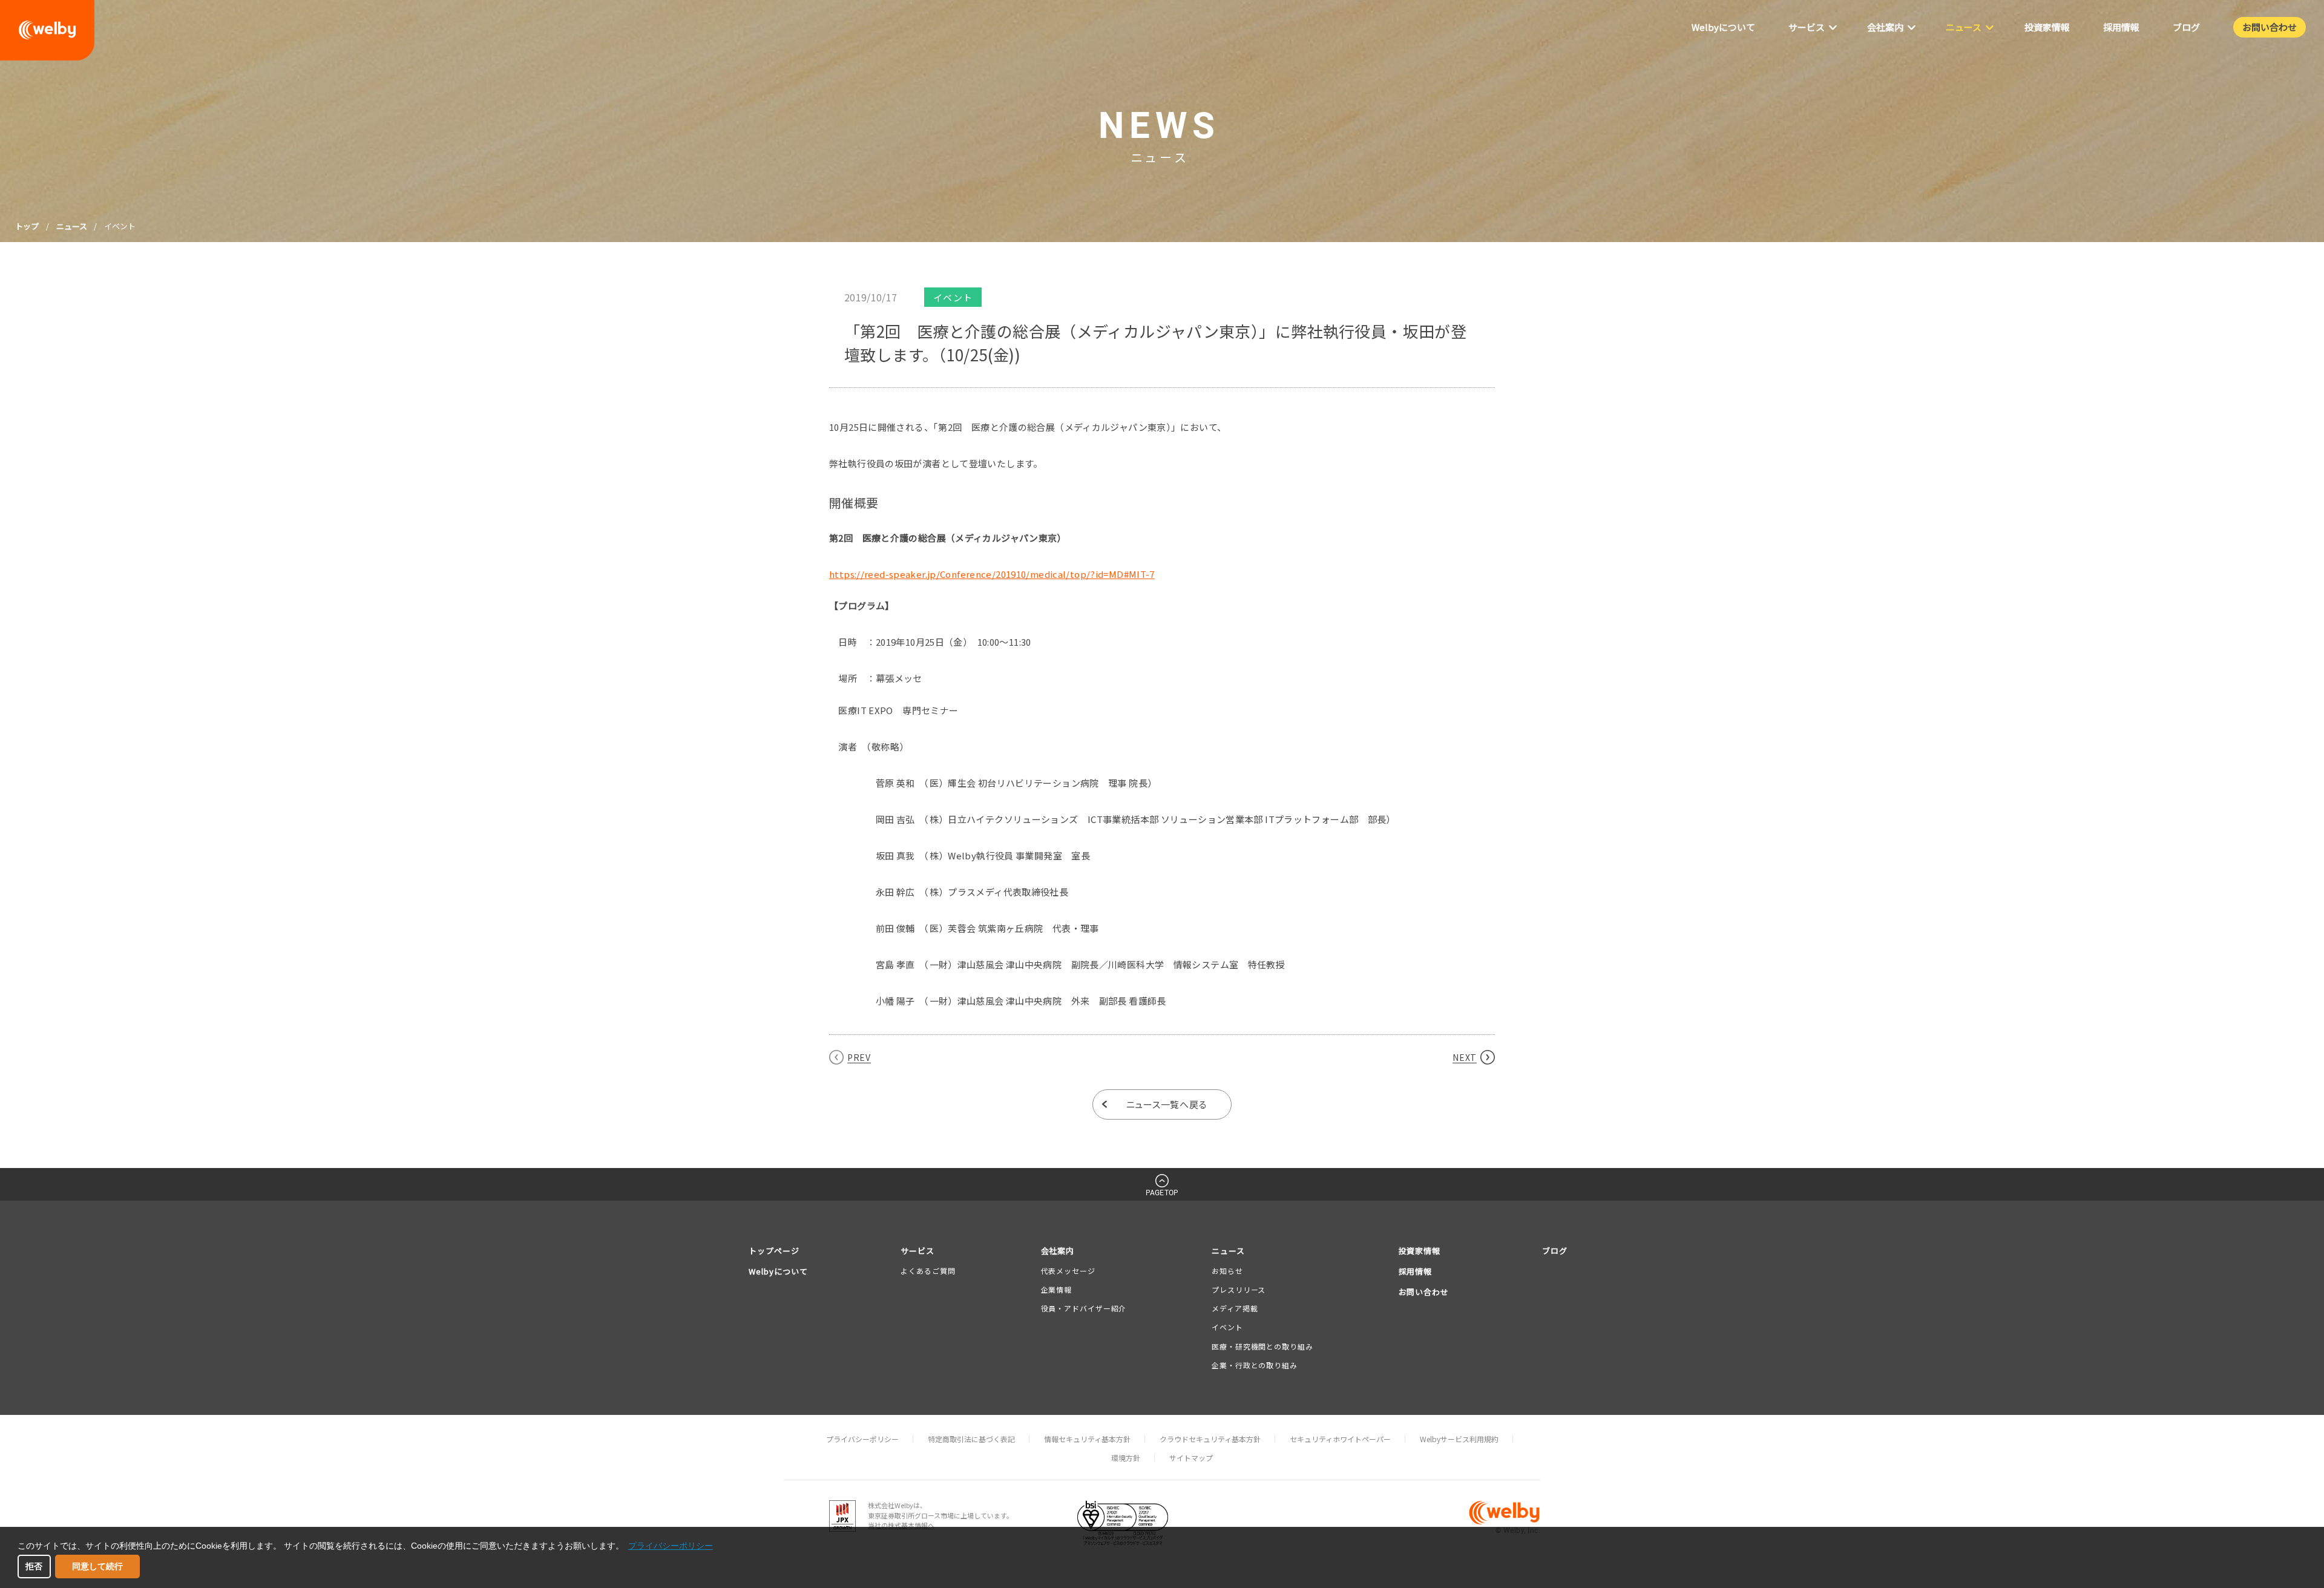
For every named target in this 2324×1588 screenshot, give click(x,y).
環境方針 (1126, 1458)
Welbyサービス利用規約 (1459, 1439)
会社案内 (1058, 1251)
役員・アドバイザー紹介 (1084, 1308)
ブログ (1555, 1251)
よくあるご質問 (928, 1271)
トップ (27, 226)
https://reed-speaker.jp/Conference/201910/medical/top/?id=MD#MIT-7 (992, 574)
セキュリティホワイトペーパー (1340, 1439)
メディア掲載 (1235, 1308)
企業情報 (1057, 1289)
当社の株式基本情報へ (901, 1525)
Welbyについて (778, 1271)
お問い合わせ (1424, 1292)
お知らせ (1227, 1271)
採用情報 (1416, 1271)
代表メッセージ (1068, 1271)
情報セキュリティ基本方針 (1087, 1439)
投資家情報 (1420, 1251)
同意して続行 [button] (97, 1566)
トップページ (774, 1251)
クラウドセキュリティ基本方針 (1210, 1439)
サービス (917, 1251)
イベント (1227, 1327)
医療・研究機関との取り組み (1262, 1346)
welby (47, 30)
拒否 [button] (34, 1566)
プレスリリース (1239, 1289)
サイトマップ (1191, 1458)
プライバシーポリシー (862, 1439)
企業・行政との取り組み (1255, 1365)
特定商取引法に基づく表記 (971, 1439)
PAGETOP (1162, 1193)
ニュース (72, 226)
